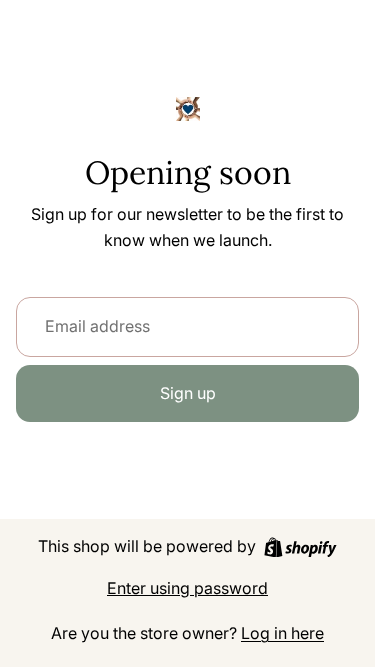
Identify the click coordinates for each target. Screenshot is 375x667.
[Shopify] (300, 547)
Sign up (188, 393)
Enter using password (187, 588)
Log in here (282, 633)
